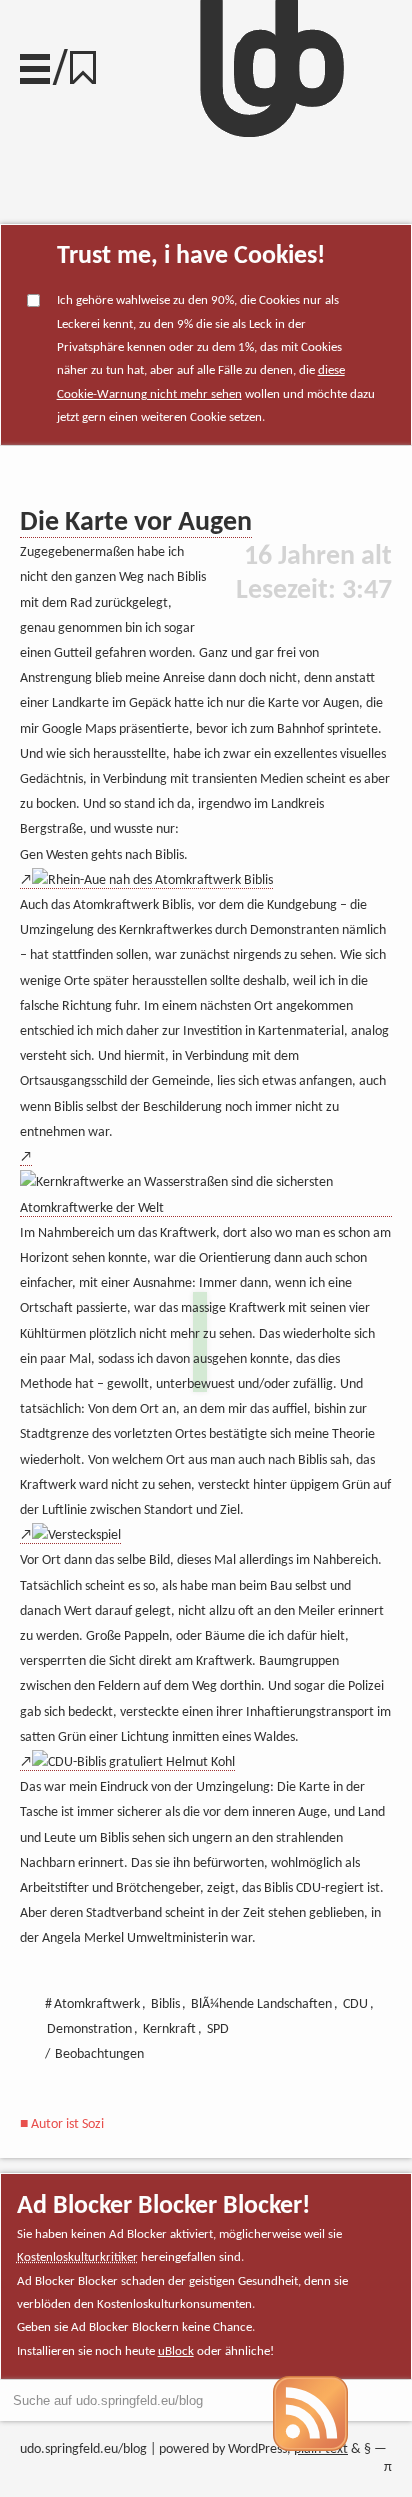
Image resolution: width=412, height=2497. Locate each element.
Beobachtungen (99, 2054)
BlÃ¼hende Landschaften (261, 2004)
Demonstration (89, 2029)
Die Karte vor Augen (136, 523)
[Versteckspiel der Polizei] (70, 1536)
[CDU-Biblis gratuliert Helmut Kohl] (127, 1763)
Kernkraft (169, 2029)
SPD (218, 2029)
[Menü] (35, 64)
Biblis (165, 2004)
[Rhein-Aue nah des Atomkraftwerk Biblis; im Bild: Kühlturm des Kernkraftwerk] (146, 881)
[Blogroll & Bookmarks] (90, 62)
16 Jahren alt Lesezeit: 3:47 (314, 574)
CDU (355, 2004)
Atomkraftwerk (97, 2004)
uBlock (176, 2351)
